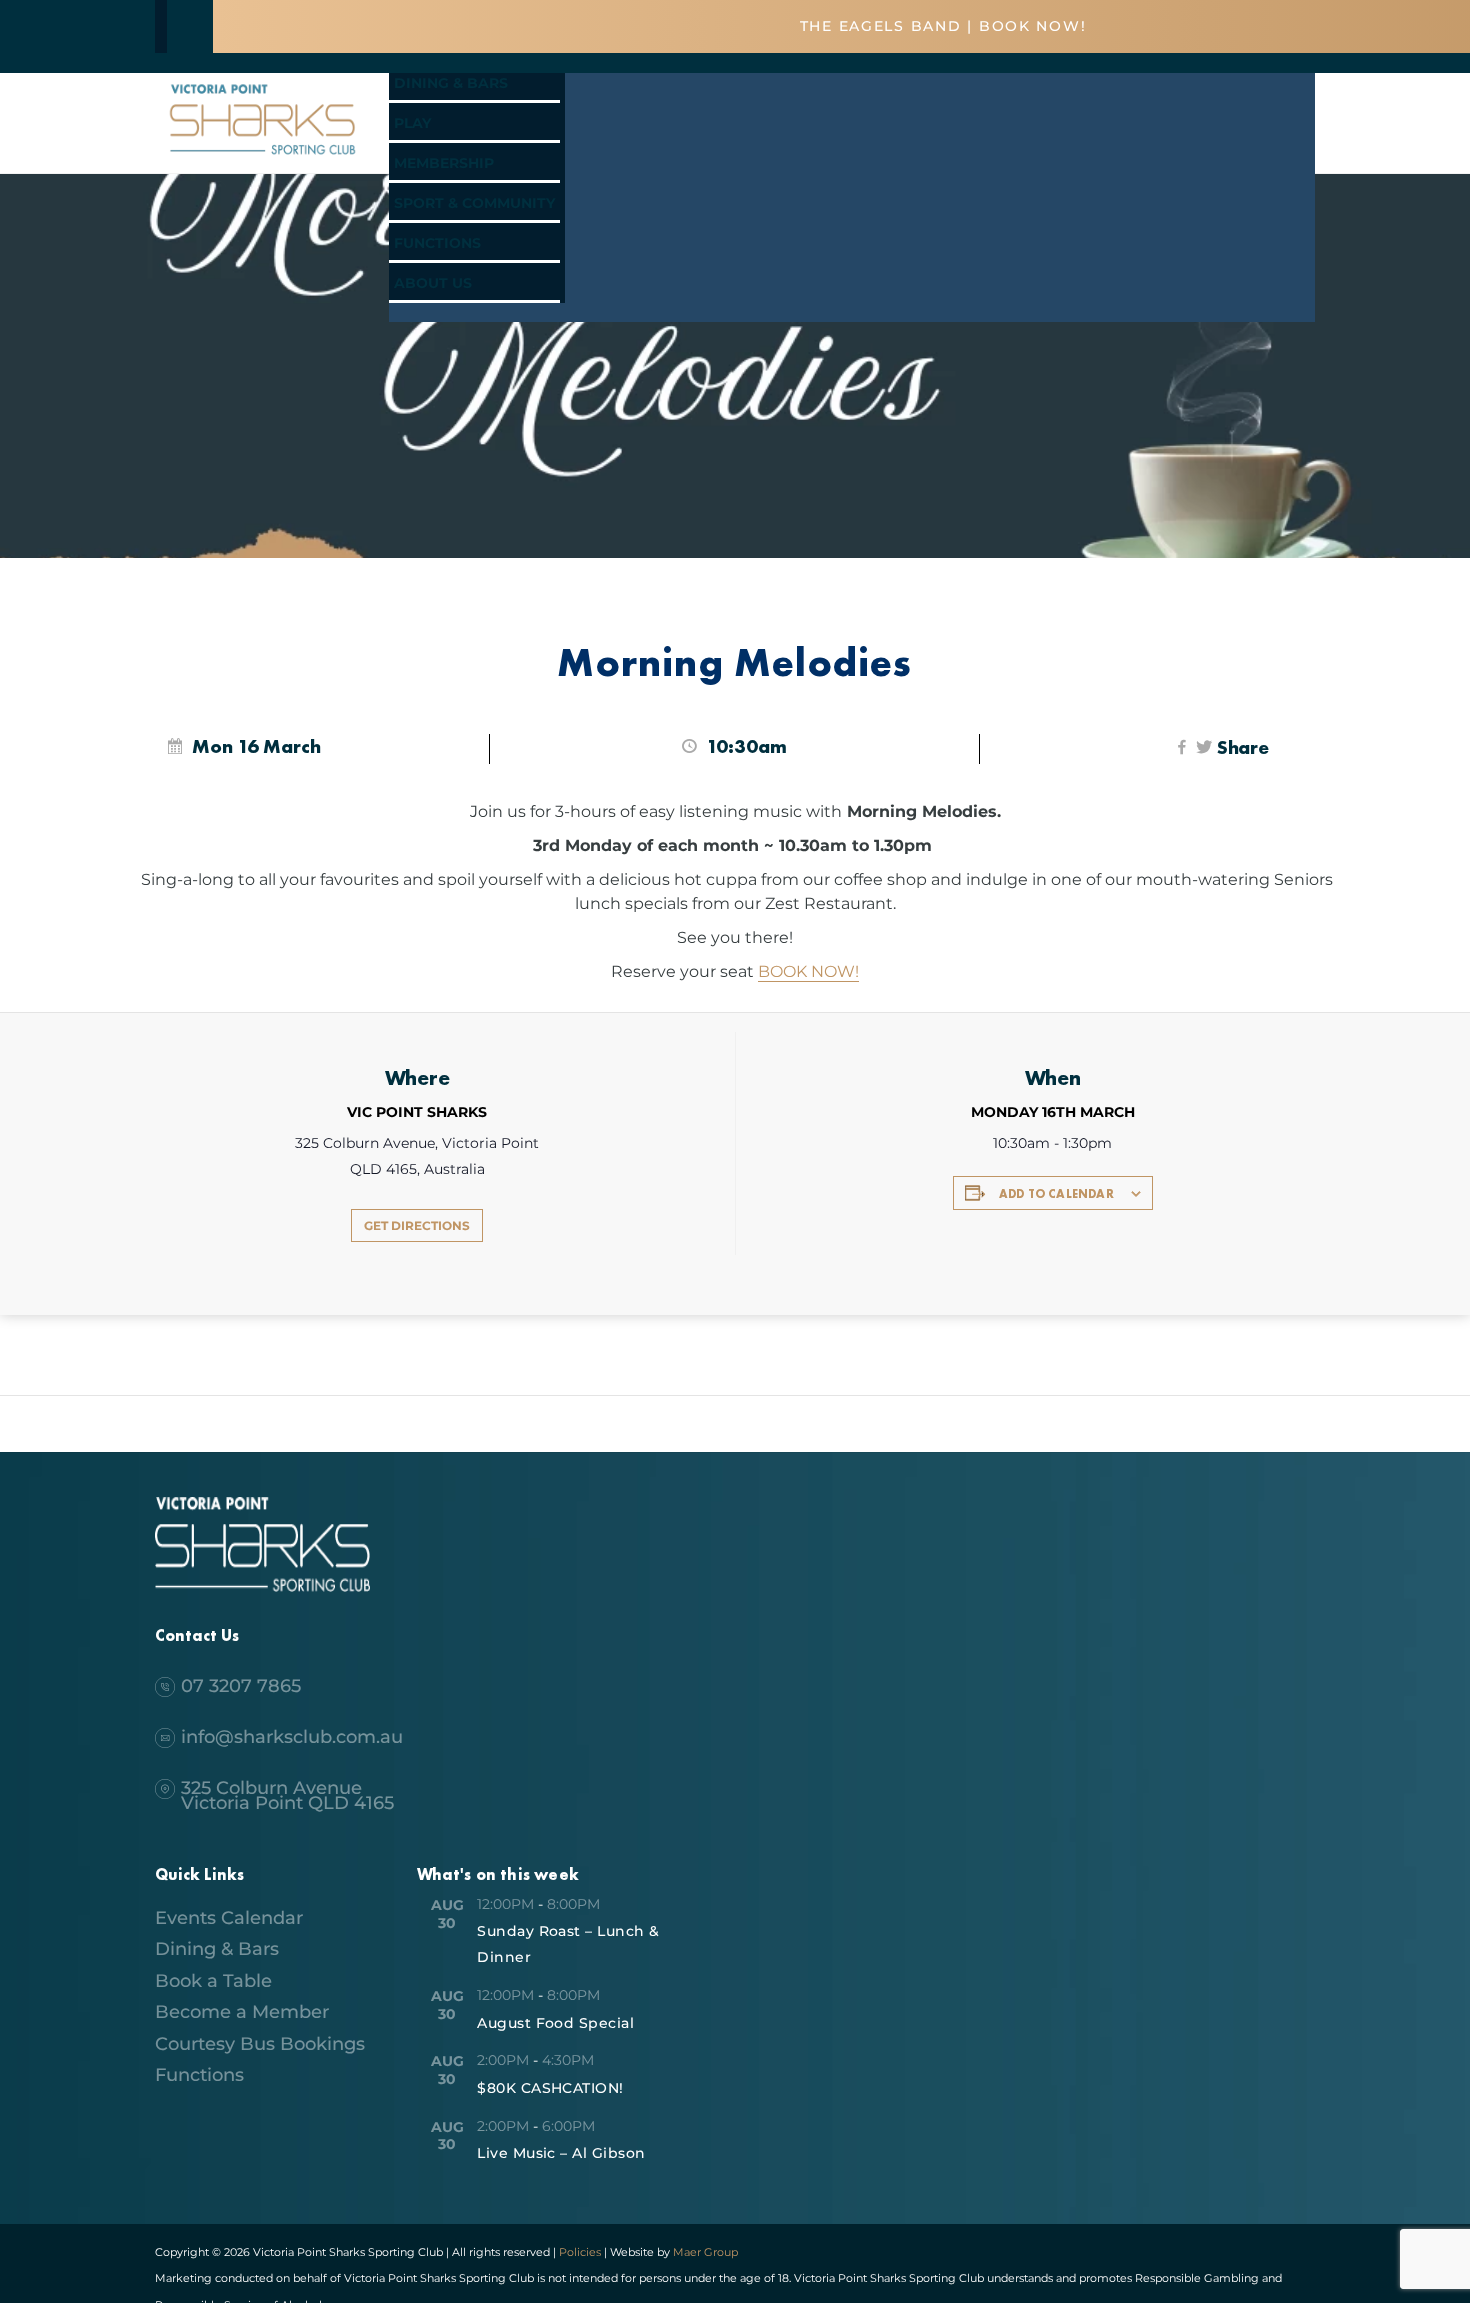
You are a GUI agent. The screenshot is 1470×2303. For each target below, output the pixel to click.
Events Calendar (229, 1918)
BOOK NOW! (808, 971)
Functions (437, 243)
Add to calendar (1056, 1194)
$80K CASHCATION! (550, 2088)
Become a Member (242, 2012)
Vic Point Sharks (417, 1112)
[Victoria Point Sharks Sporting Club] (262, 157)
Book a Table (213, 1981)
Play (412, 123)
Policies (580, 2252)
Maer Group (704, 2252)
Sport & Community (474, 203)
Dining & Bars (451, 83)
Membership (444, 163)
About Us (433, 283)
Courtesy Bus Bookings (260, 2044)
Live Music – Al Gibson (561, 2153)
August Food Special (555, 2023)
